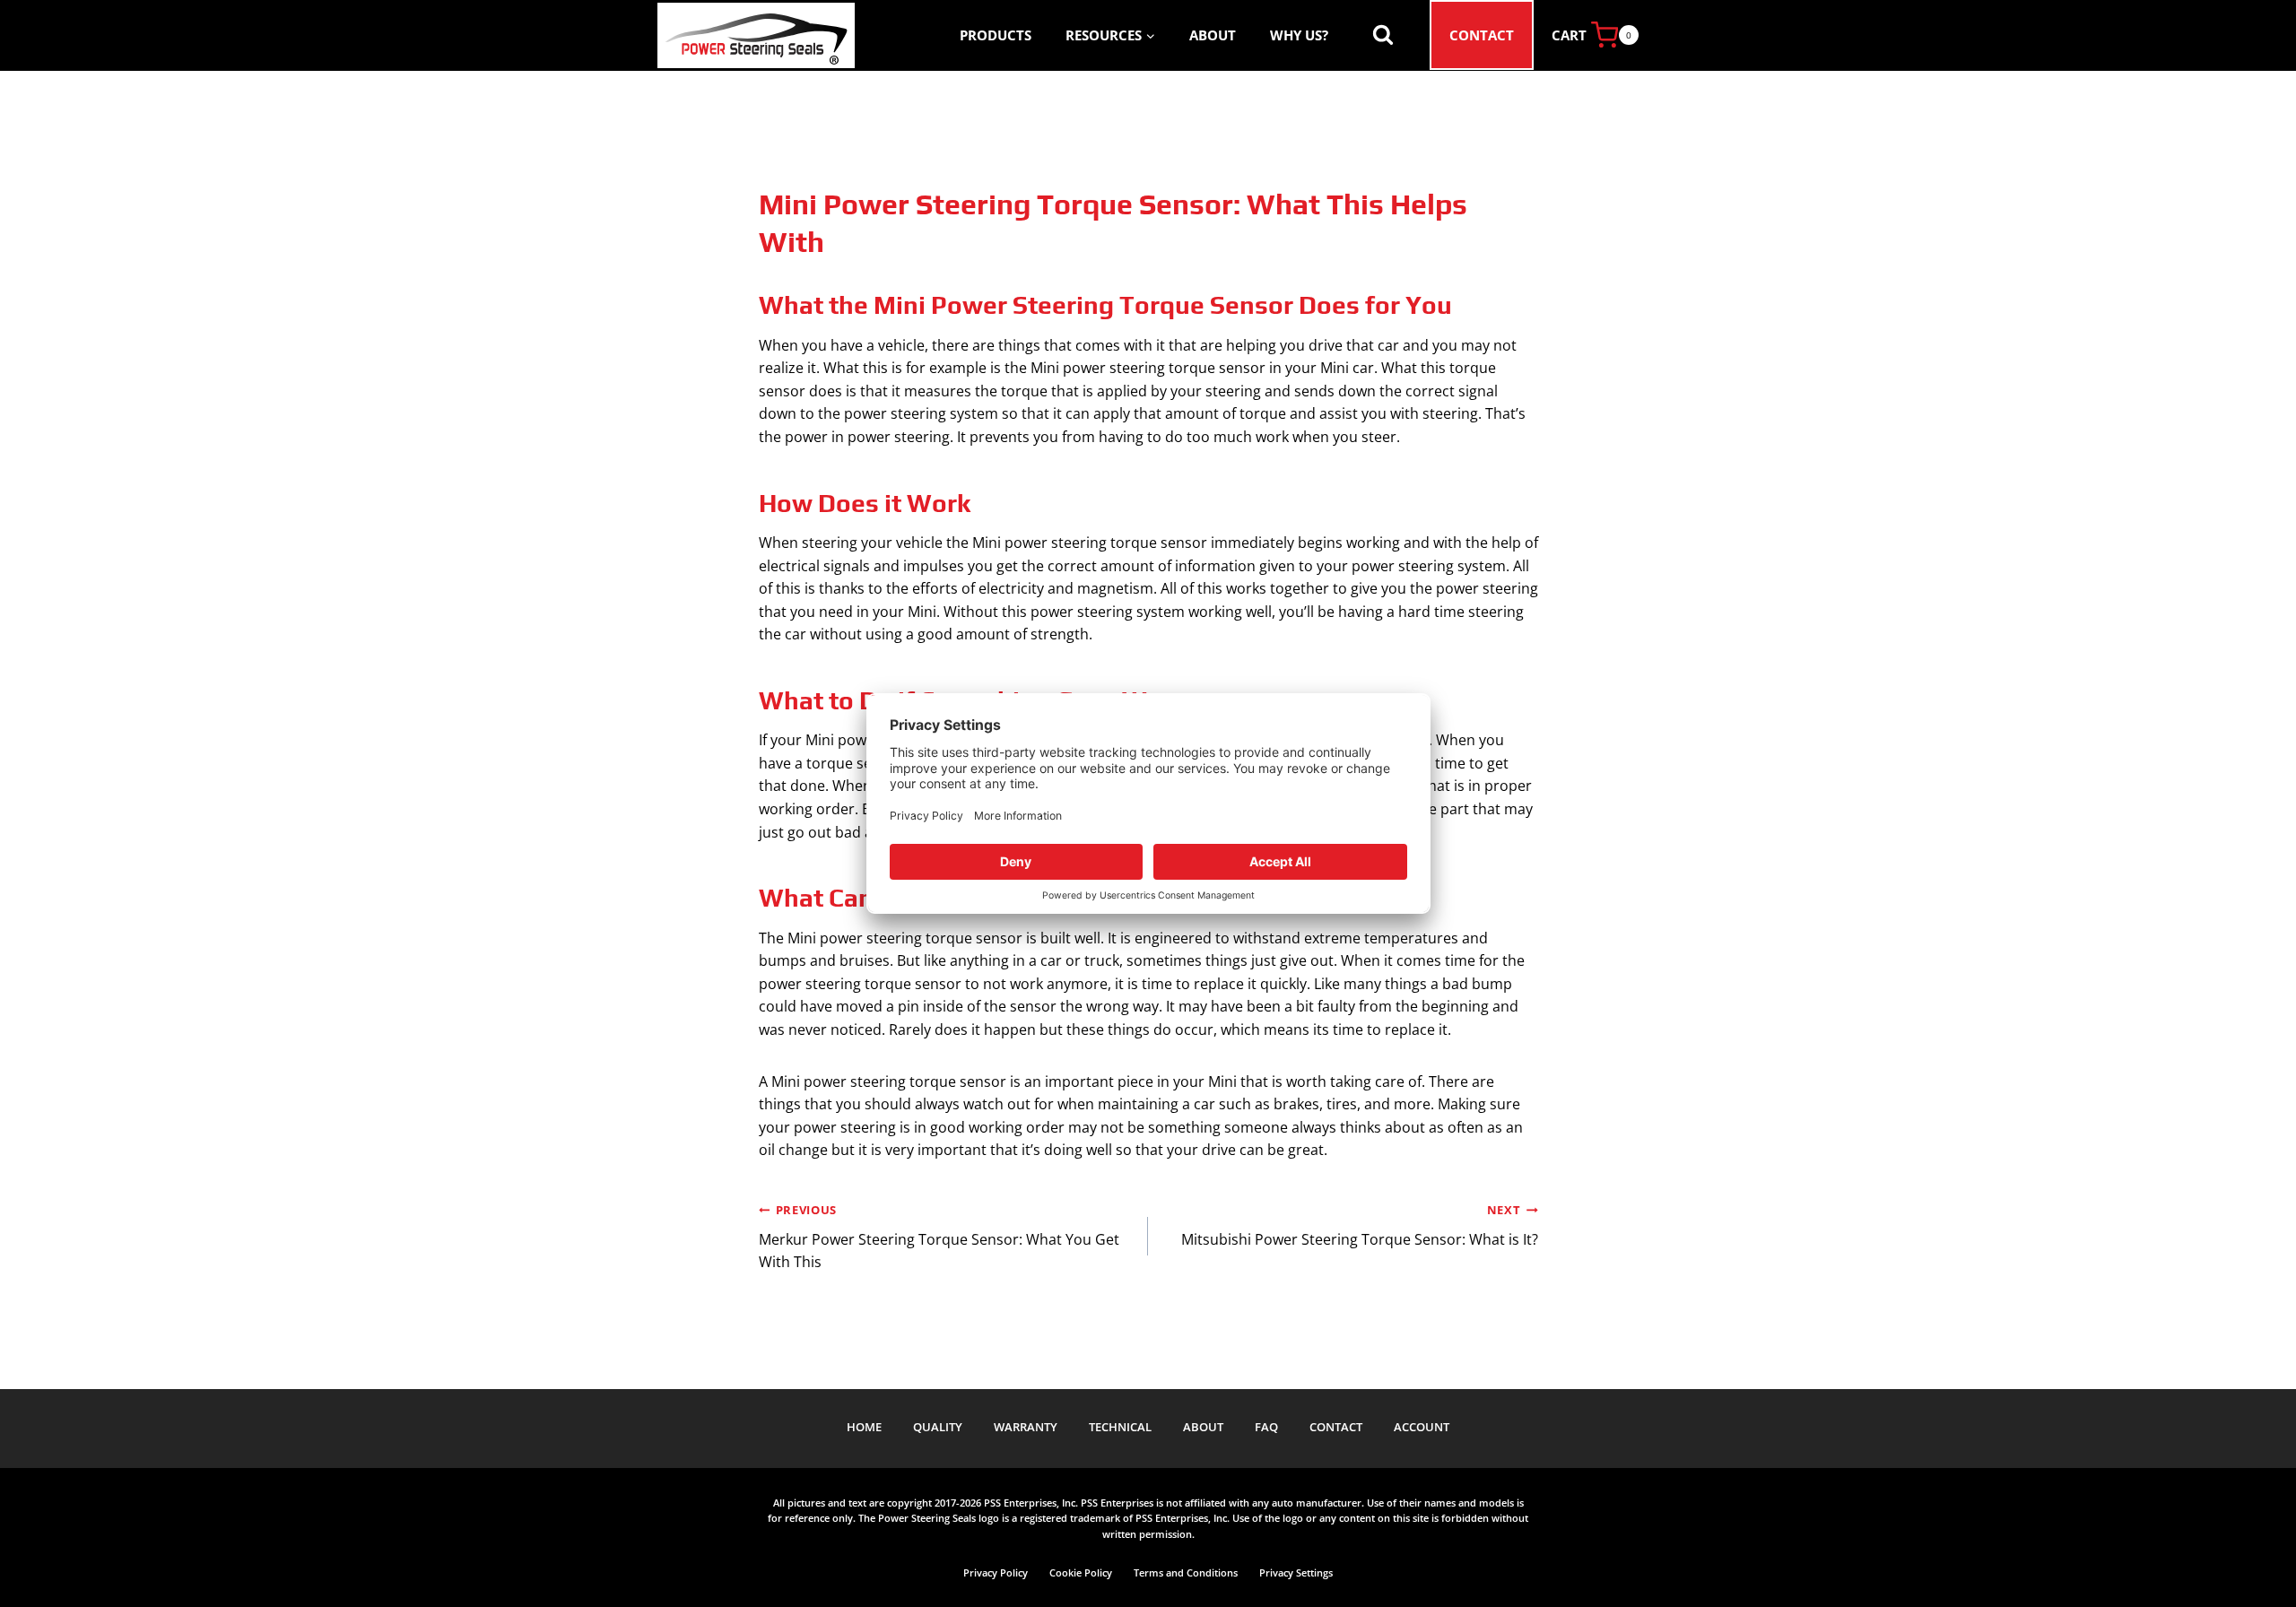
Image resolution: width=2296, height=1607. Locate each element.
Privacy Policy (996, 1572)
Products (996, 35)
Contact (1482, 35)
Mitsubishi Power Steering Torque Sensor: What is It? (1360, 1225)
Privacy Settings (1296, 1572)
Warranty (1026, 1427)
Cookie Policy (1081, 1572)
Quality (938, 1427)
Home (864, 1427)
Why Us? (1299, 35)
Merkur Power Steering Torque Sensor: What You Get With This (939, 1237)
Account (1422, 1427)
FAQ (1266, 1427)
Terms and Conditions (1186, 1572)
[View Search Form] (1383, 35)
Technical (1120, 1427)
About (1213, 35)
